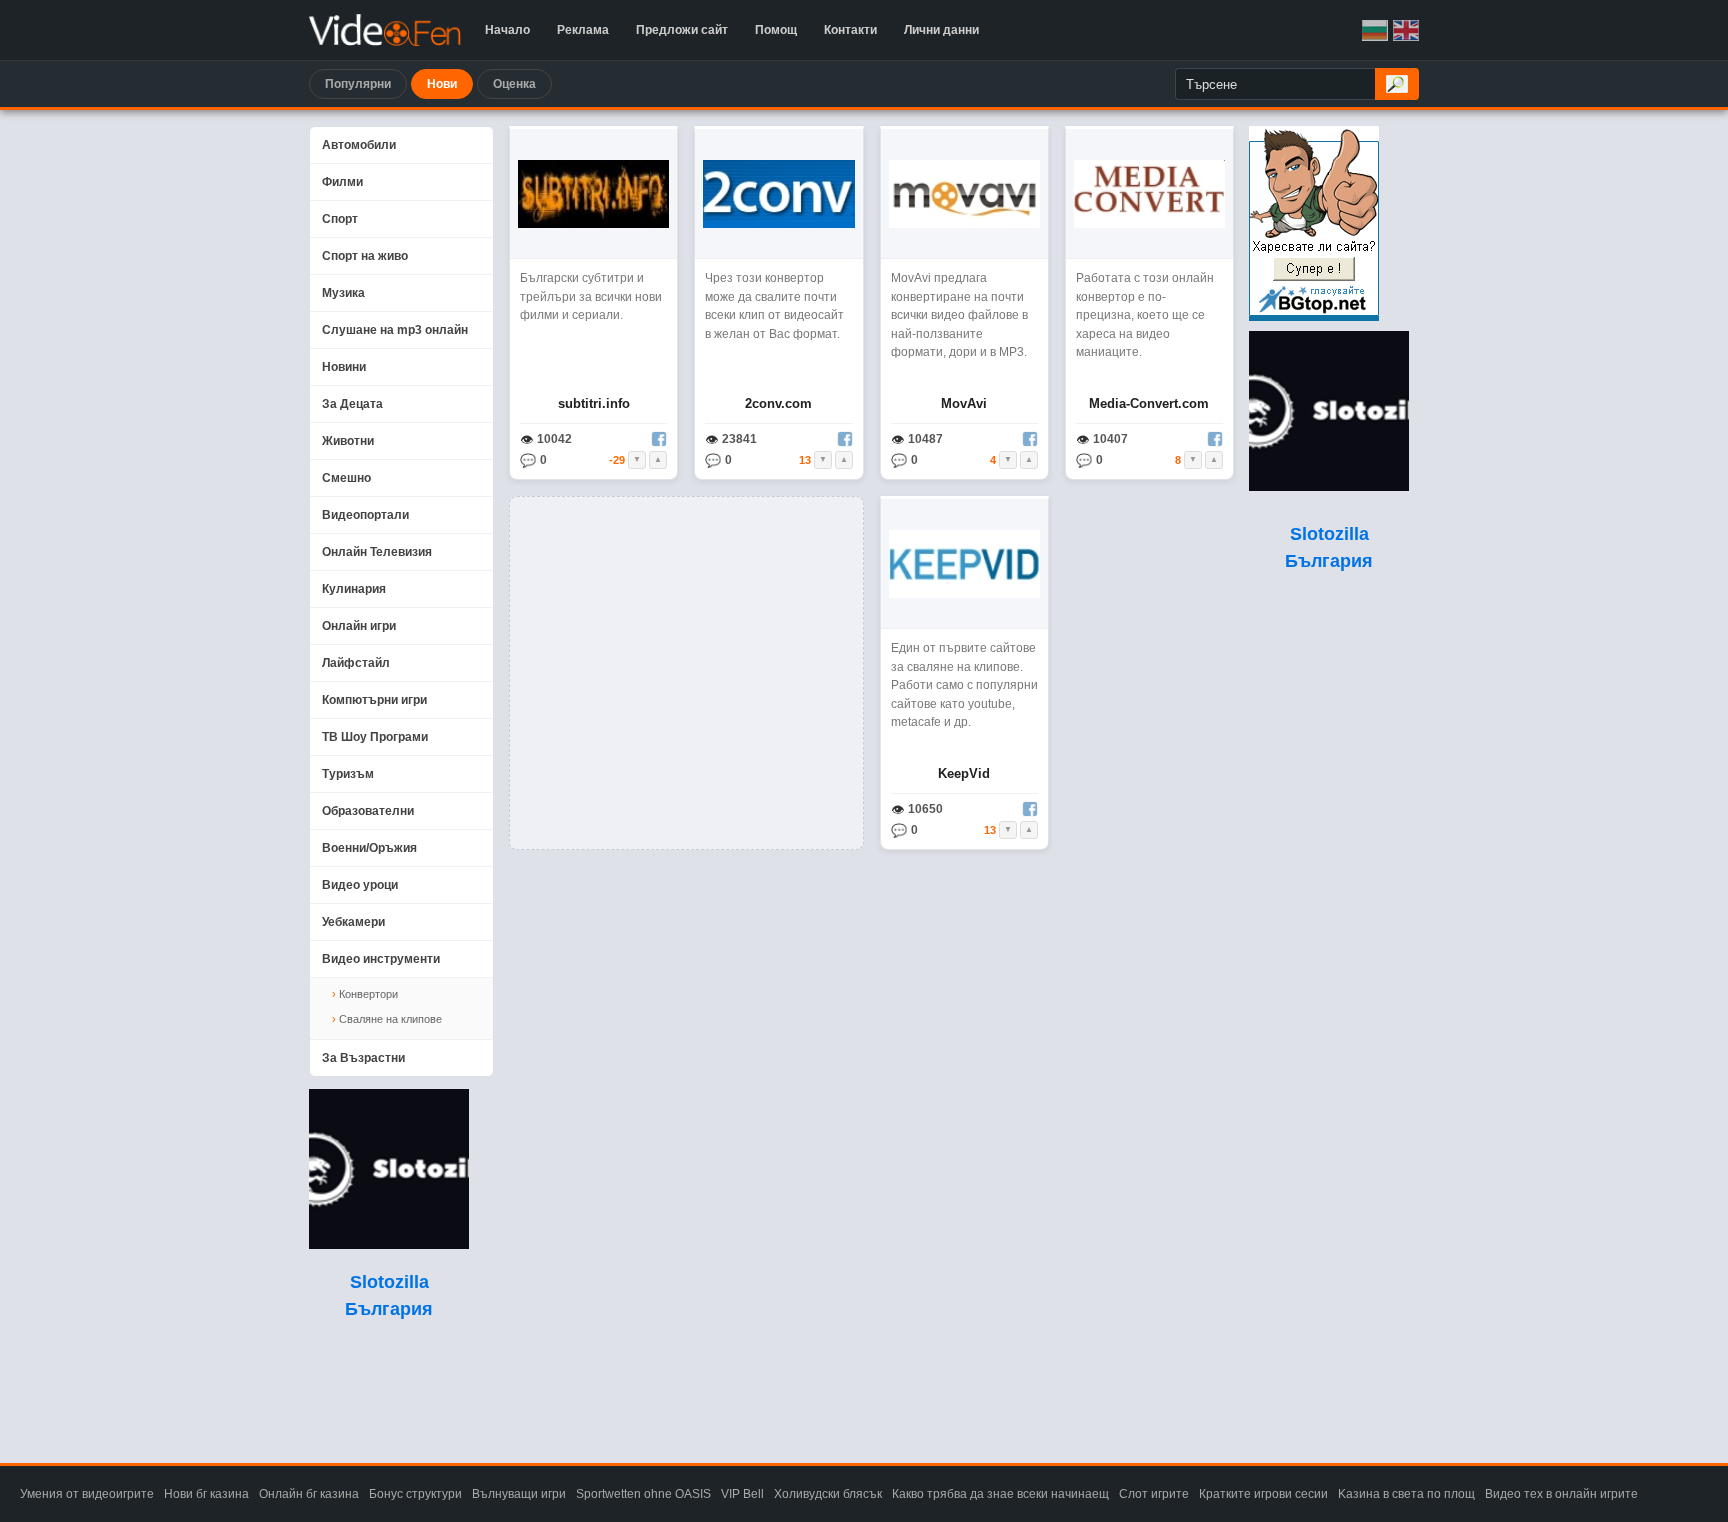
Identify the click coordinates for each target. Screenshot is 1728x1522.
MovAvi (964, 403)
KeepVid (964, 773)
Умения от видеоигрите (87, 1494)
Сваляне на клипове (390, 1019)
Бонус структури (415, 1494)
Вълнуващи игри (519, 1494)
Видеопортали (365, 515)
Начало (507, 30)
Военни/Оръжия (369, 848)
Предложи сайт (682, 30)
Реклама (583, 30)
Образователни (368, 811)
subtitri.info (594, 403)
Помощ (776, 30)
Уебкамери (353, 922)
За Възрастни (363, 1058)
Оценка (514, 84)
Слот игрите (1154, 1494)
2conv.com (778, 403)
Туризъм (348, 774)
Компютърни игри (374, 700)
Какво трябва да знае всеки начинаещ (1000, 1494)
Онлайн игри (359, 626)
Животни (348, 441)
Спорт (340, 219)
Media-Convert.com (1149, 403)
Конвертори (368, 994)
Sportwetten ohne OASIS (643, 1494)
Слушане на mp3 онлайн (395, 330)
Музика (343, 293)
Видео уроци (360, 885)
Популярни (358, 84)
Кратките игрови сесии (1263, 1494)
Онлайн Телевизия (377, 552)
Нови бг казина (206, 1494)
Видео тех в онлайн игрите (1561, 1494)
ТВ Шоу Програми (375, 737)
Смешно (346, 478)
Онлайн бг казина (309, 1494)
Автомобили (359, 145)
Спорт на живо (365, 256)
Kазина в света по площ (1406, 1494)
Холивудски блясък (828, 1494)
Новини (344, 367)
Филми (342, 182)
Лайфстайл (356, 663)
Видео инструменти (381, 959)
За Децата (352, 404)
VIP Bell (742, 1494)
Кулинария (354, 589)
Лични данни (941, 30)
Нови (442, 84)
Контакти (850, 30)
